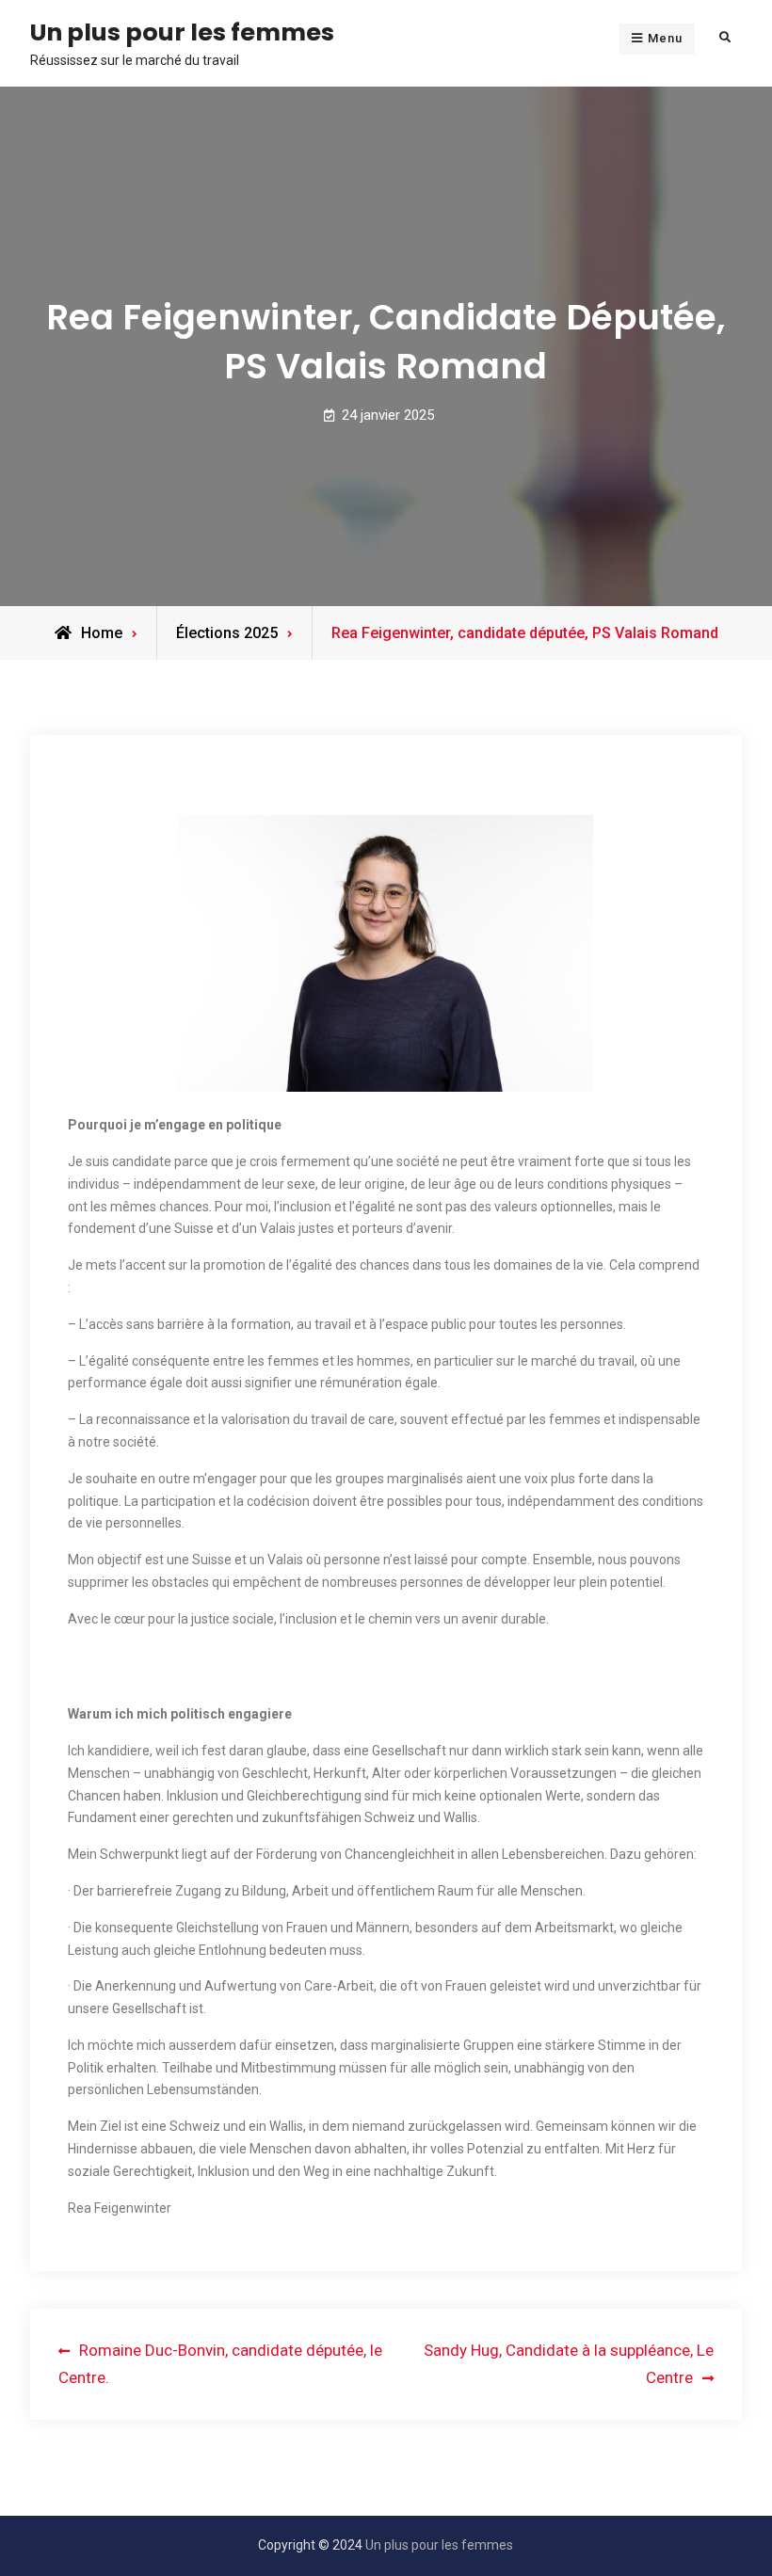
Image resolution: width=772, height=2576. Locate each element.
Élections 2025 (227, 633)
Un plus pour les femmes (182, 32)
